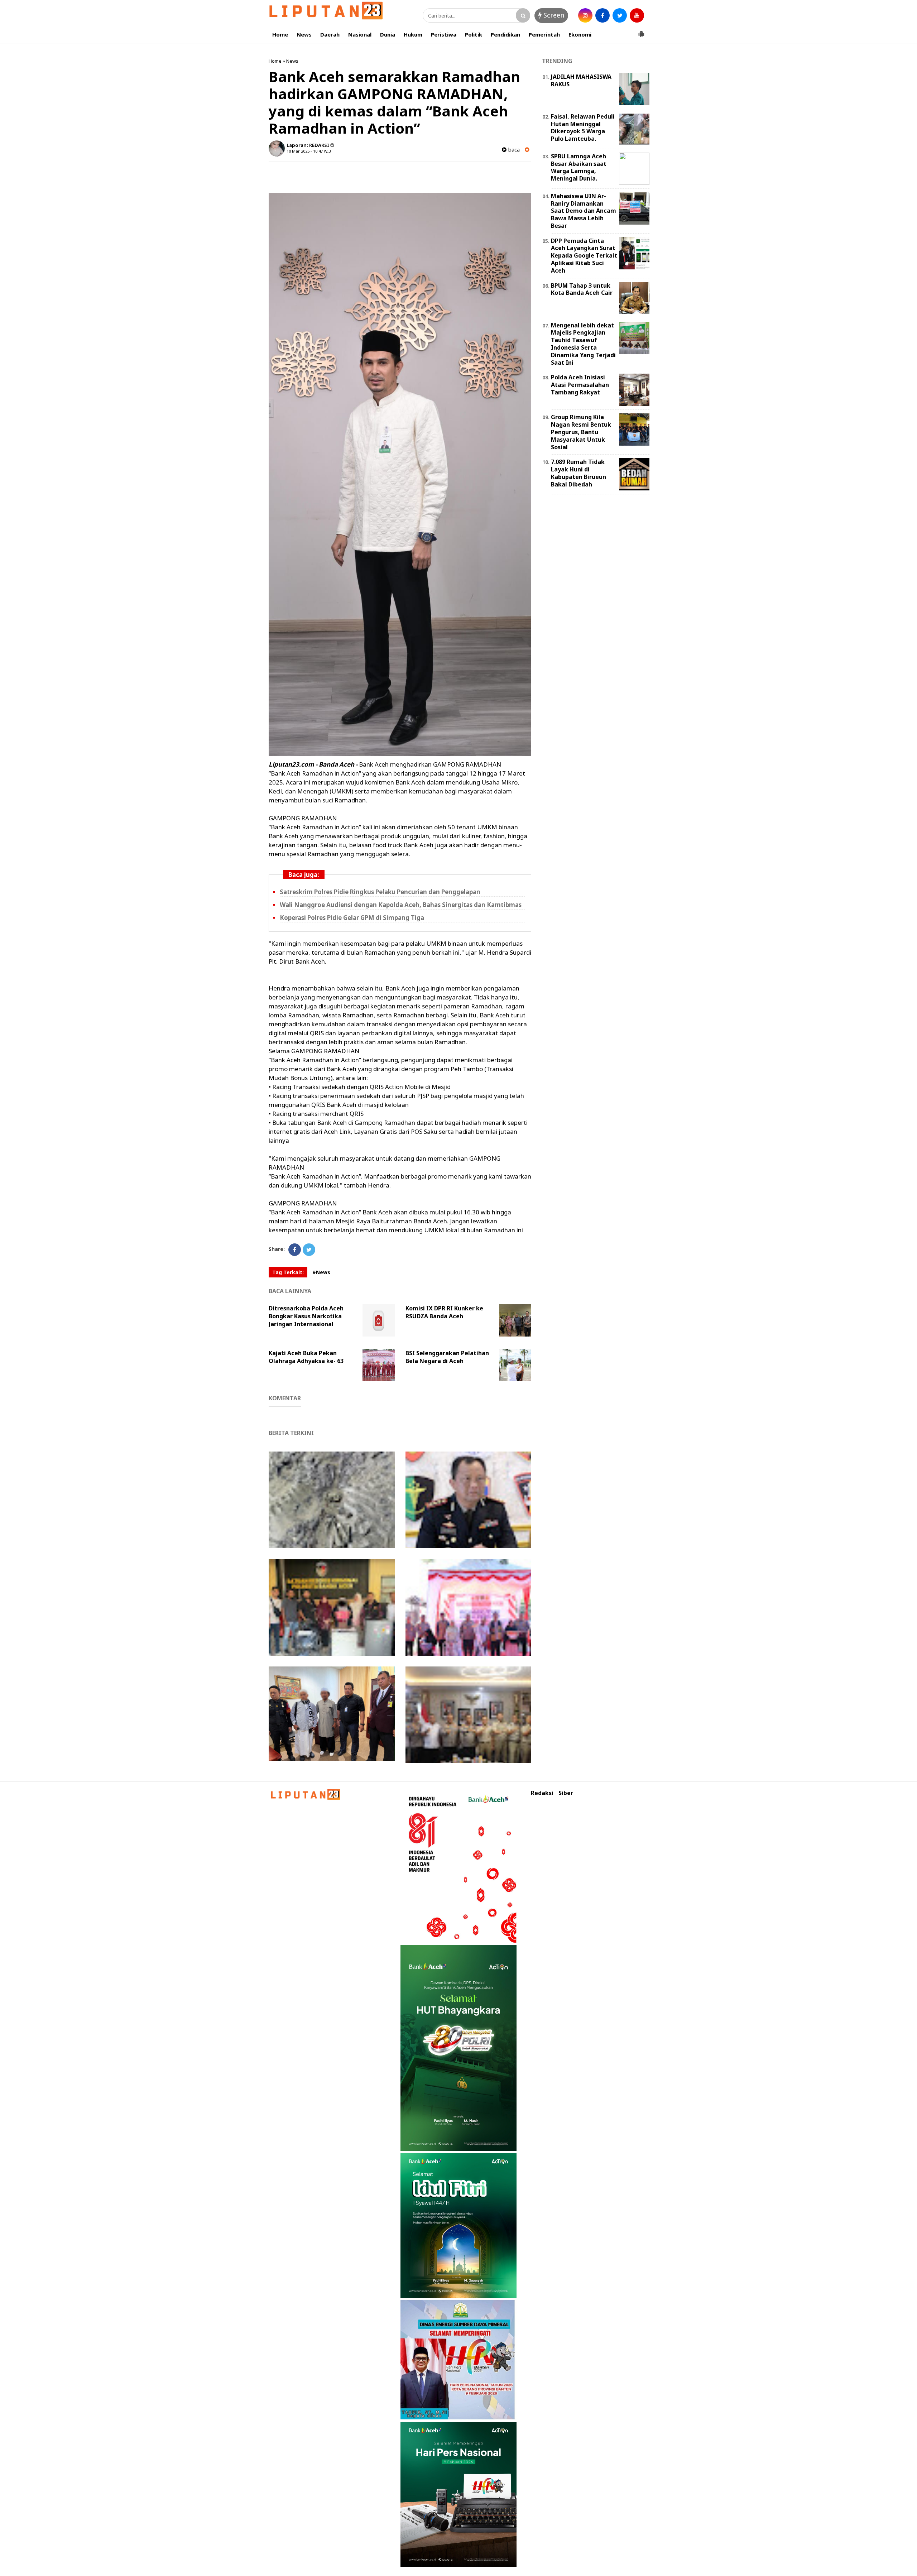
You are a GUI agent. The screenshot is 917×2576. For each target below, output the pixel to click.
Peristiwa (444, 34)
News (304, 34)
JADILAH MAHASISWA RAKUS (581, 80)
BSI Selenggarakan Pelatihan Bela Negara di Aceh (447, 1357)
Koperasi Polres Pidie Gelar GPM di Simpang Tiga (352, 918)
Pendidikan (505, 34)
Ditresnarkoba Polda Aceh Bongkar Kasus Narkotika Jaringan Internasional (306, 1316)
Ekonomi (580, 34)
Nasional (360, 34)
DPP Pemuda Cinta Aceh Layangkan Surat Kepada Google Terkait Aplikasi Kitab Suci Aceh (584, 256)
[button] (641, 31)
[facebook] (602, 15)
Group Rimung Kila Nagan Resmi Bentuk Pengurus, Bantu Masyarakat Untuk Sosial (581, 432)
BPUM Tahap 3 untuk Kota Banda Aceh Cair (582, 289)
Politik (474, 34)
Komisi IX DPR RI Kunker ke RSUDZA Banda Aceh (444, 1312)
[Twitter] (309, 1250)
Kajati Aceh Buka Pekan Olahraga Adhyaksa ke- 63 (306, 1357)
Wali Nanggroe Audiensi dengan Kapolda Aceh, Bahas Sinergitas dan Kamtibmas (401, 905)
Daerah (330, 34)
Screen (553, 15)
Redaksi (542, 1793)
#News (321, 1272)
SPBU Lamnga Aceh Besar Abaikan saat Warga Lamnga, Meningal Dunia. (579, 167)
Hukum (413, 34)
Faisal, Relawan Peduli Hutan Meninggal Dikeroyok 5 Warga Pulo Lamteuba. (583, 128)
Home (280, 34)
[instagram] (585, 15)
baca (513, 150)
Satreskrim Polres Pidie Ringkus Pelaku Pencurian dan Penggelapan (380, 892)
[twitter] (620, 15)
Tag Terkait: (288, 1272)
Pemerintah (544, 34)
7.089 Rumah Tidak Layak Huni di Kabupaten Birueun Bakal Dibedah (578, 473)
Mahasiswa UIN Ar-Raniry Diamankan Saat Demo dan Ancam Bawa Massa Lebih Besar (584, 211)
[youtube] (637, 15)
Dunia (388, 34)
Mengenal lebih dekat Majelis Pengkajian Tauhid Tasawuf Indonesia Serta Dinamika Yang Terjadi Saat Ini (583, 344)
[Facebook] (295, 1250)
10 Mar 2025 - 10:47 (305, 151)
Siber (566, 1793)
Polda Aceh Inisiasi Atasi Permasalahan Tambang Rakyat (580, 385)
